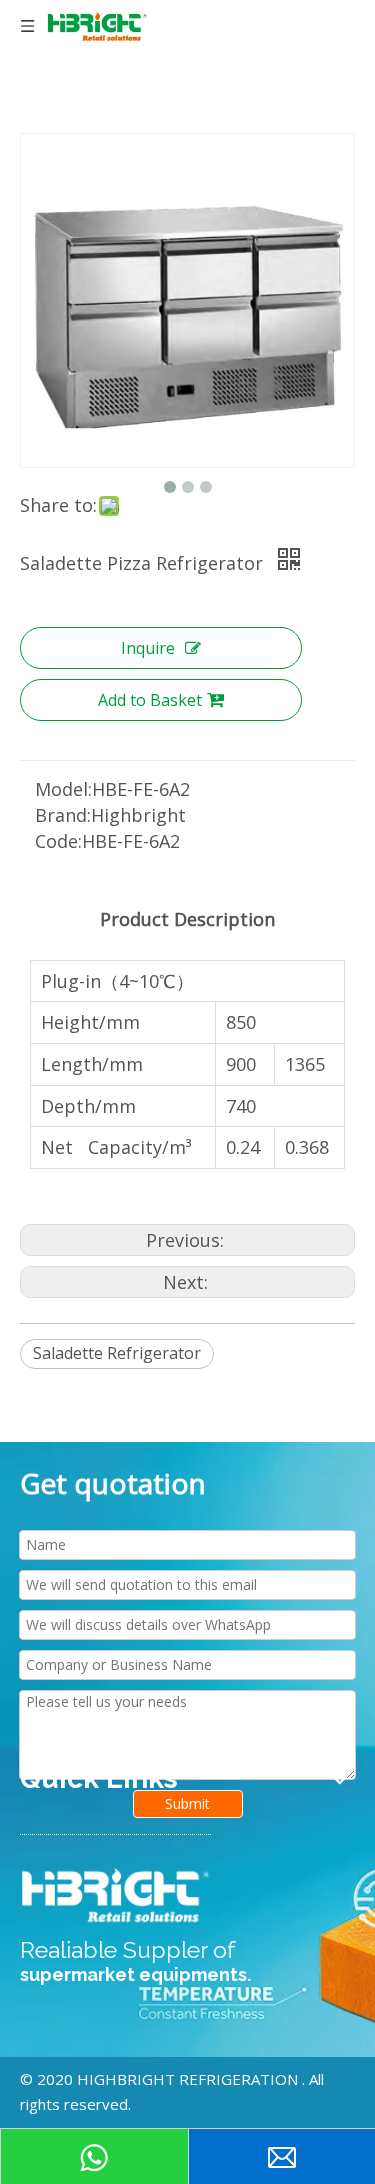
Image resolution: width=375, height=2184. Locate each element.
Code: (58, 841)
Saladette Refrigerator (117, 1353)
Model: (63, 789)
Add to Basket (150, 700)
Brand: (63, 815)
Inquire (148, 648)
